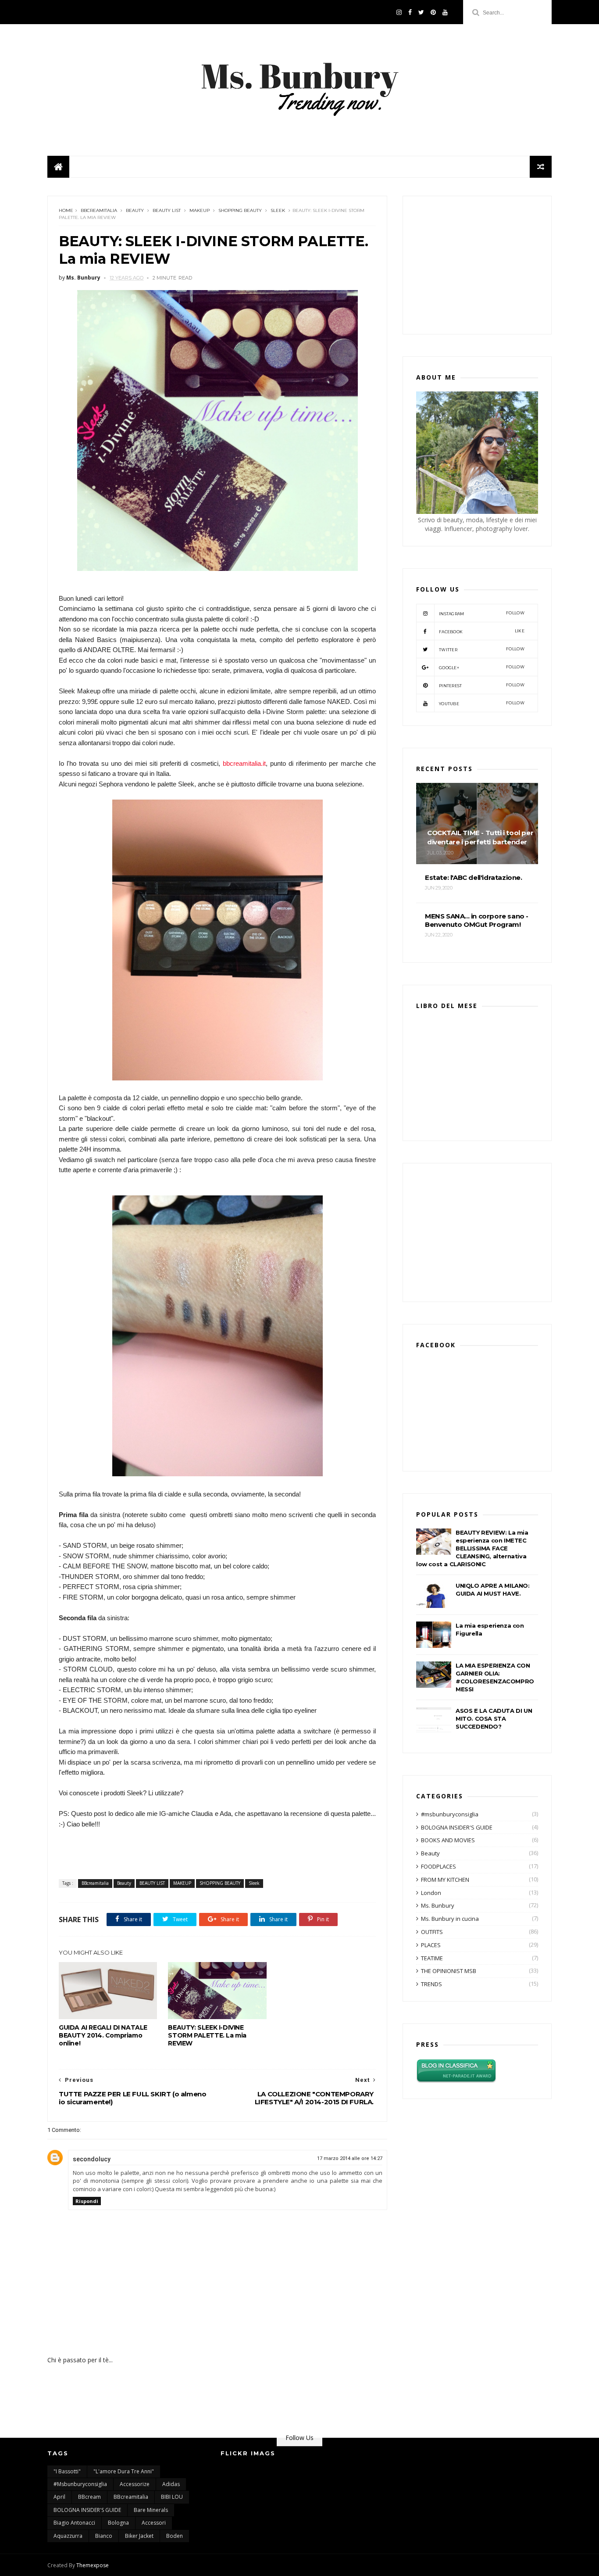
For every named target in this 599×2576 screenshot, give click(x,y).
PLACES (431, 1945)
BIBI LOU (172, 2497)
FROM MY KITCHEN (445, 1880)
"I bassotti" (67, 2471)
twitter (482, 649)
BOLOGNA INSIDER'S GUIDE (457, 1827)
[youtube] (445, 12)
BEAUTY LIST (167, 210)
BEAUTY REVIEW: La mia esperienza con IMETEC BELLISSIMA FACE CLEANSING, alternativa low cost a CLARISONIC (472, 1548)
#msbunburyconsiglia (450, 1814)
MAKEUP (200, 210)
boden (175, 2536)
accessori (154, 2523)
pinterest (482, 685)
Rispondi (87, 2201)
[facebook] (410, 12)
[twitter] (421, 12)
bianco (104, 2536)
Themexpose (93, 2565)
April (59, 2497)
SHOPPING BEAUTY (240, 210)
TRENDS (431, 1984)
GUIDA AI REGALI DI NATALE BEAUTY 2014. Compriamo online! (103, 2035)
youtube (482, 703)
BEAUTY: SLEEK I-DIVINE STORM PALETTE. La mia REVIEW (207, 2035)
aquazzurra (68, 2536)
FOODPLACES (439, 1866)
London (431, 1893)
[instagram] (399, 12)
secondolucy (92, 2159)
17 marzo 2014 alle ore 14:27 (350, 2158)
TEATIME (432, 1958)
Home (66, 210)
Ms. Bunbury (438, 1905)
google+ (482, 667)
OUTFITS (432, 1932)
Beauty (135, 210)
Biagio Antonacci (74, 2523)
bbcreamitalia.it (244, 763)
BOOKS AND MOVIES (448, 1840)
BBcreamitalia (99, 210)
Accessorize (135, 2484)
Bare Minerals (151, 2510)
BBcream (89, 2497)
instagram (482, 613)
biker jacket (139, 2536)
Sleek (278, 210)
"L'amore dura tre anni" (124, 2471)
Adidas (171, 2484)
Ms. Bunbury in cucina (450, 1919)
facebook (482, 631)
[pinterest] (433, 12)
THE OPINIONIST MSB (449, 1971)
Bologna (118, 2523)
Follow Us (299, 2438)
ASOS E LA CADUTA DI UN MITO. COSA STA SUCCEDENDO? (494, 1719)
